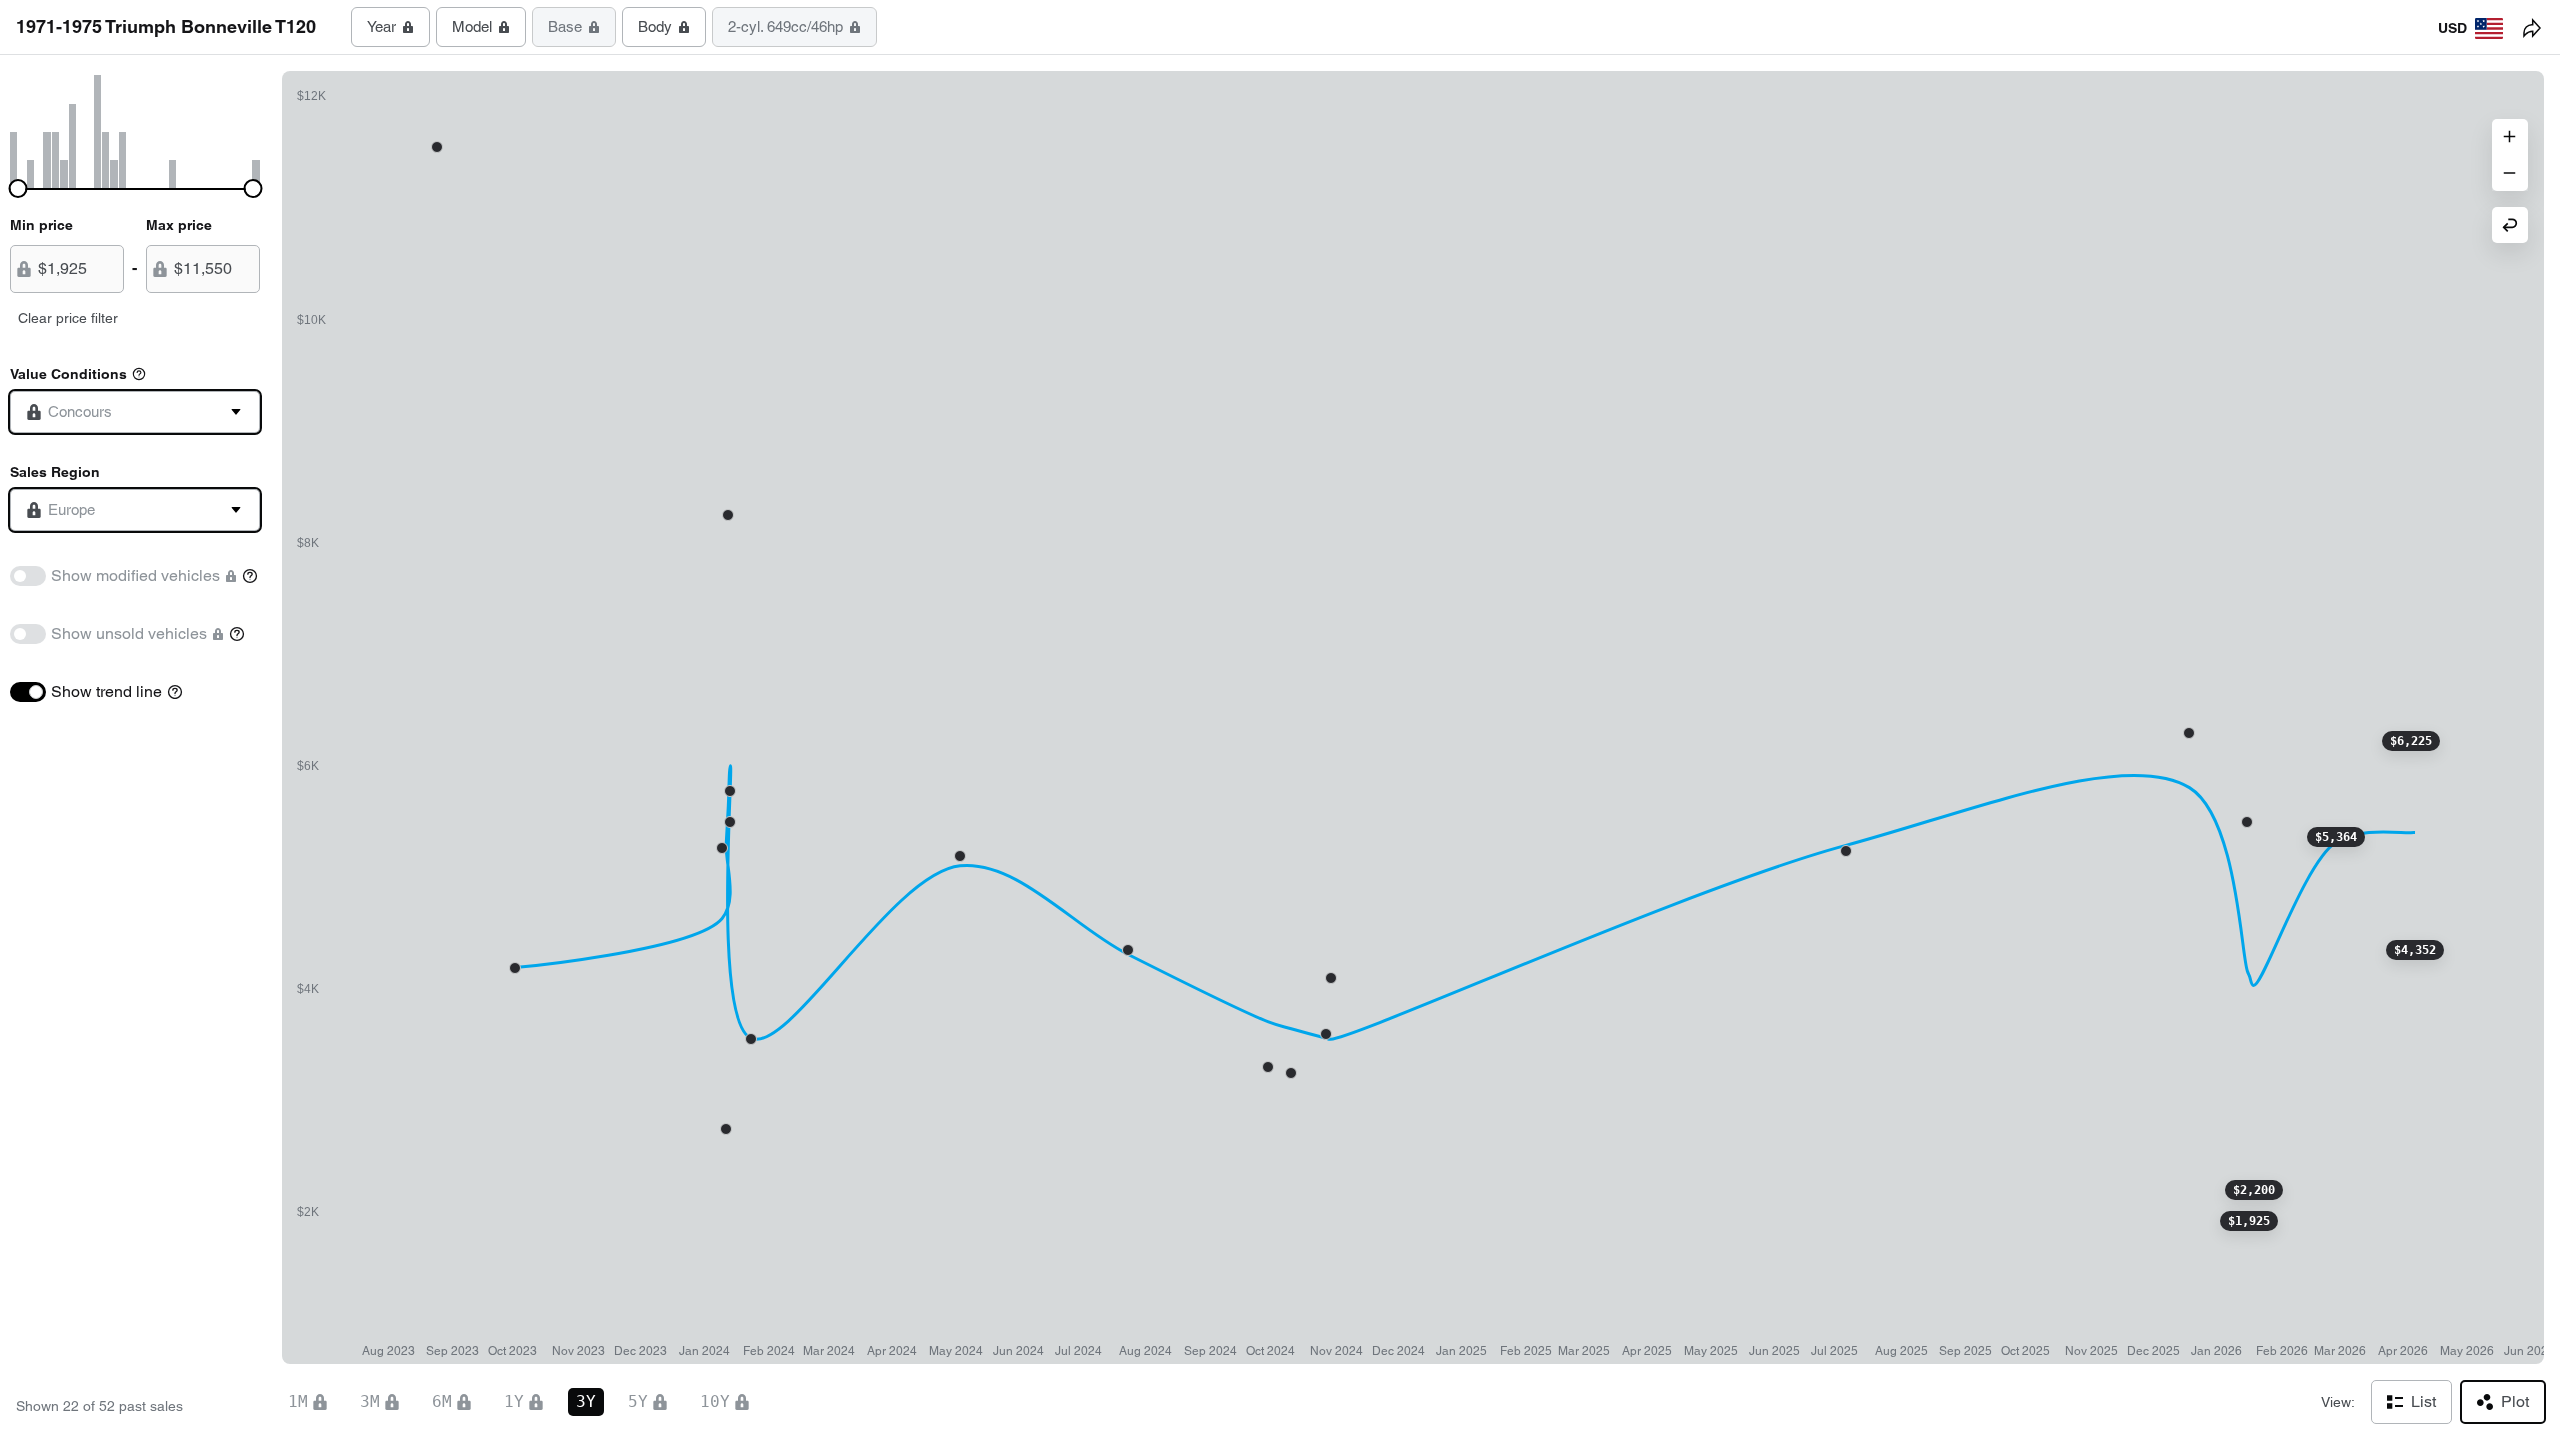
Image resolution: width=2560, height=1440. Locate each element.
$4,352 (2415, 950)
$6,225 (2411, 741)
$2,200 (2254, 1190)
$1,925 (2249, 1221)
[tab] (390, 27)
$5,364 (2336, 837)
